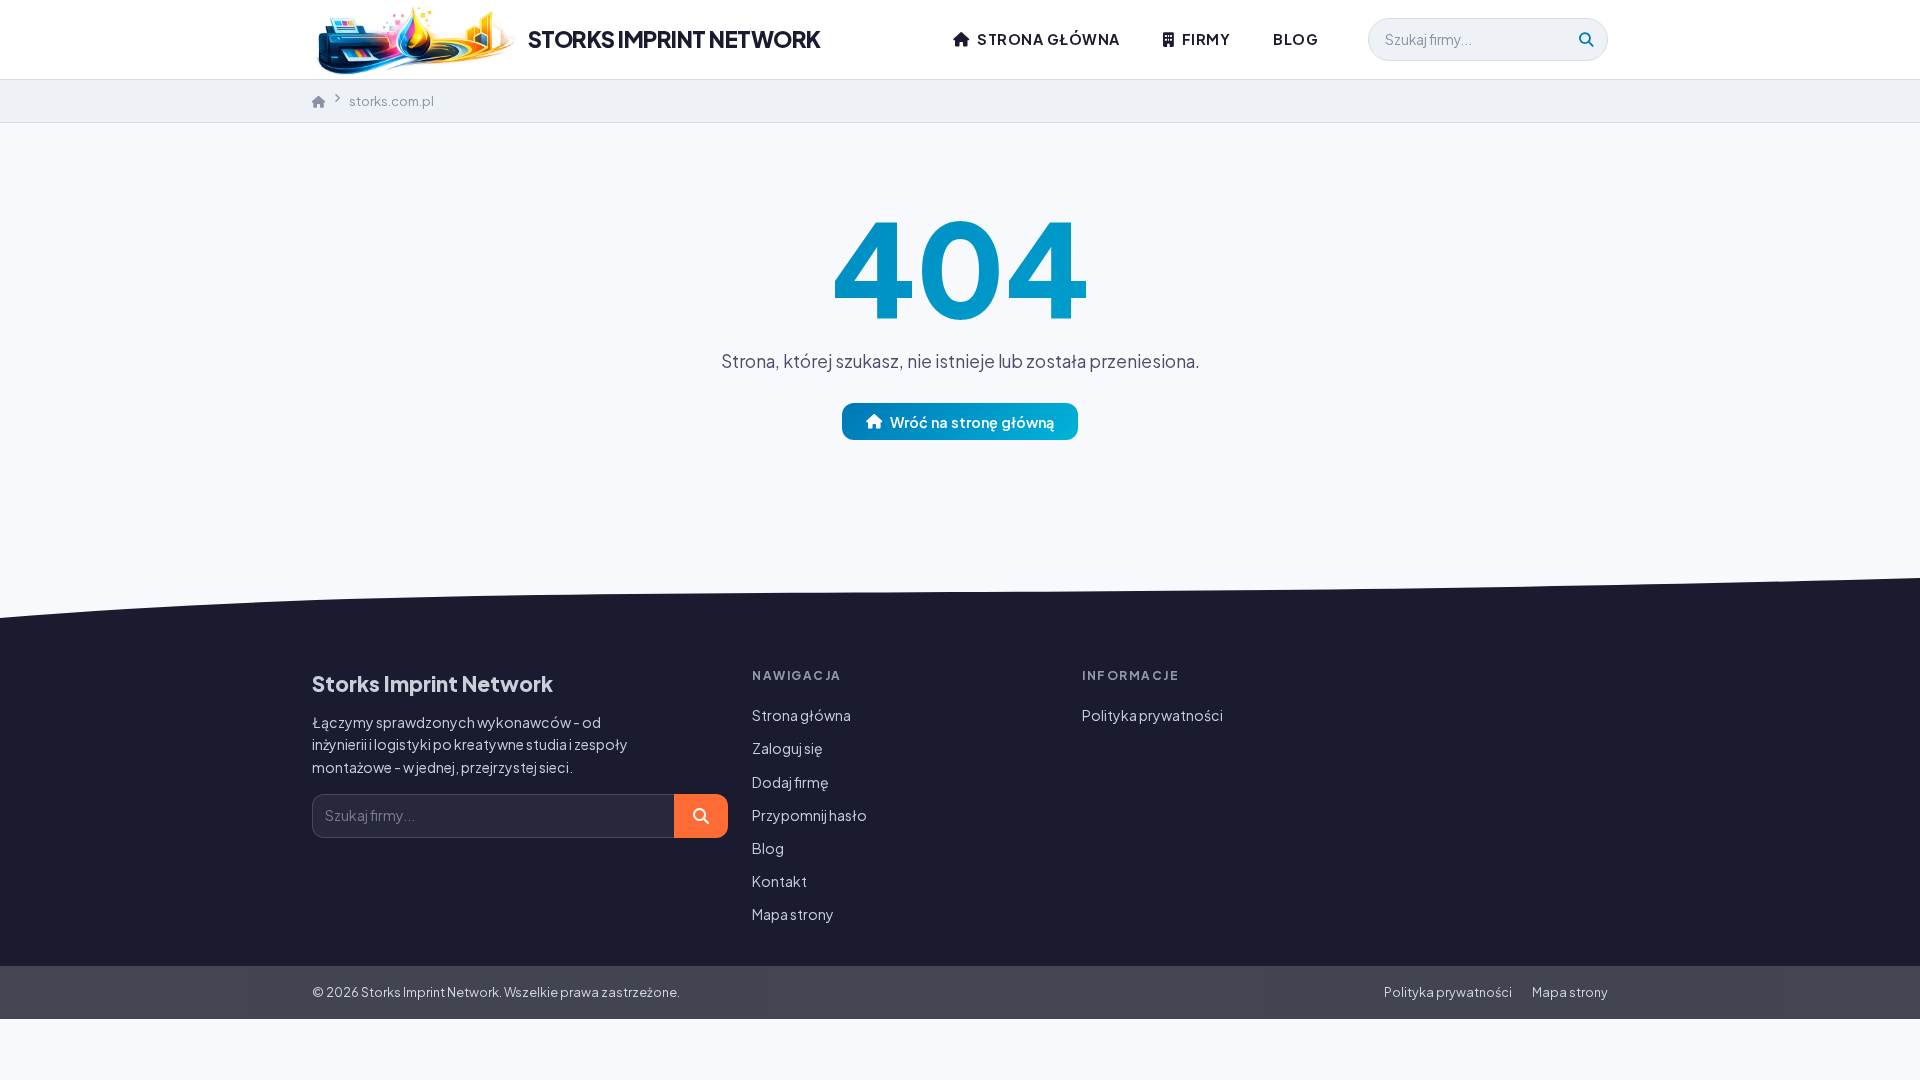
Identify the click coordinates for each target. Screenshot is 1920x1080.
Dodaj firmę (790, 782)
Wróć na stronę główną (972, 421)
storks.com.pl (391, 100)
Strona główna (1047, 39)
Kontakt (779, 881)
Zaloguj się (787, 748)
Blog (1295, 39)
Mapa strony (793, 914)
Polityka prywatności (1152, 715)
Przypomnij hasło (809, 815)
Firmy (1204, 39)
